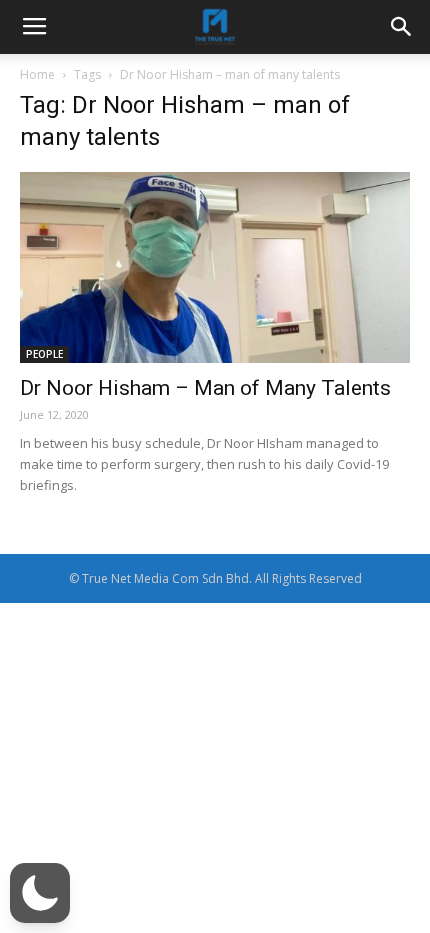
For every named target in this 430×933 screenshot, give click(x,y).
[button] (40, 893)
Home (37, 74)
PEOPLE (44, 354)
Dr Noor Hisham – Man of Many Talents (205, 388)
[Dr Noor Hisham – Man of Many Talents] (215, 267)
